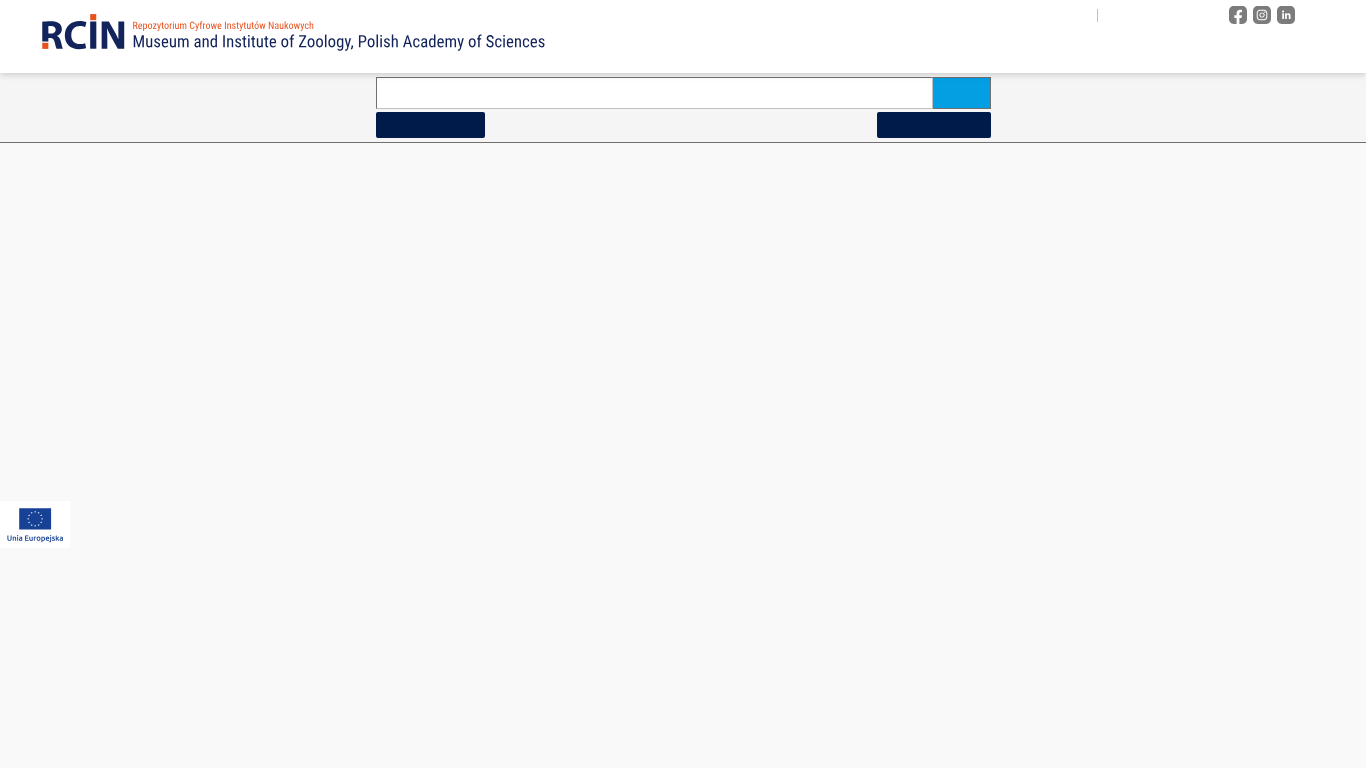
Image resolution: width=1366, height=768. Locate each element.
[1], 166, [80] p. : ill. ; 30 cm (148, 493)
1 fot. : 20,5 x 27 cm (550, 660)
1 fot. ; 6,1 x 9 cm (966, 437)
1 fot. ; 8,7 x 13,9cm (972, 716)
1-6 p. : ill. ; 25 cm (124, 605)
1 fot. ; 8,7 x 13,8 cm (973, 688)
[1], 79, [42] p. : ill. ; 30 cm (145, 744)
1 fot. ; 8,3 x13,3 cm (972, 605)
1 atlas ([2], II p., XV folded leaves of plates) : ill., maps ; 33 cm (653, 269)
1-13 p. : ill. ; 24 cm (127, 409)
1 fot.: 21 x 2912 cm (550, 744)
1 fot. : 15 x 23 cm (545, 549)
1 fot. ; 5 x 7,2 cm (966, 409)
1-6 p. (95, 577)
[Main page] (769, 51)
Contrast (1187, 15)
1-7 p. (95, 688)
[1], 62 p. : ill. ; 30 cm (132, 632)
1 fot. (514, 297)
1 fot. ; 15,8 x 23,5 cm (554, 493)
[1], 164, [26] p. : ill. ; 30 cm (148, 465)
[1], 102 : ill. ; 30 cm (129, 325)
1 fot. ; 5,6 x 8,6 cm (970, 381)
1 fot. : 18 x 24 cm (545, 632)
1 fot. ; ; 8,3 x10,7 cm (975, 577)
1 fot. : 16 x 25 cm (545, 605)
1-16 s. (97, 437)
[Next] (1299, 196)
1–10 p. (99, 297)
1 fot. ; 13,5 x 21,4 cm (554, 409)
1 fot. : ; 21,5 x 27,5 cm (557, 688)
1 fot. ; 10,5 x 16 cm (550, 353)
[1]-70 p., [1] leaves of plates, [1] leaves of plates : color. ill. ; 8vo (235, 716)
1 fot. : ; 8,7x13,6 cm (973, 744)
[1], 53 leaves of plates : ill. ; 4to (157, 549)
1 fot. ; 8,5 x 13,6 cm (973, 632)
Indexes (1142, 52)
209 (1267, 196)
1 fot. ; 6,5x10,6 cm (970, 521)
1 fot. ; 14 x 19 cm (545, 465)
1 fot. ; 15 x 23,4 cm (550, 521)
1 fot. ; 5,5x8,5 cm (967, 325)
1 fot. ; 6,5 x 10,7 (965, 465)
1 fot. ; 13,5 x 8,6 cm (551, 437)
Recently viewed (1279, 52)
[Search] (962, 93)
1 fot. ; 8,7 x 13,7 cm (973, 660)
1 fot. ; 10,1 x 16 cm (550, 325)
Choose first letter (821, 195)
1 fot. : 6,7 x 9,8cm (969, 549)
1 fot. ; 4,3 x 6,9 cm (970, 269)
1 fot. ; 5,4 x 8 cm (966, 297)
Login (1331, 15)
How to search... (430, 124)
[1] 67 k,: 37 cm (119, 660)
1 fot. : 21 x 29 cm (545, 716)
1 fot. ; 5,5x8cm (961, 353)
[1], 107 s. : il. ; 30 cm (133, 353)
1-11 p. (98, 381)
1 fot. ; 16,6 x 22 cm (550, 577)
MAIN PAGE (81, 161)
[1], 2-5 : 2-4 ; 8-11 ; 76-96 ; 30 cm (164, 521)
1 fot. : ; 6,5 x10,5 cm (975, 493)
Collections (1022, 52)
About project (874, 52)
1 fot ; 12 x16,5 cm (547, 381)
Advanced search (933, 124)
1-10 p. (98, 269)
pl (1119, 15)
